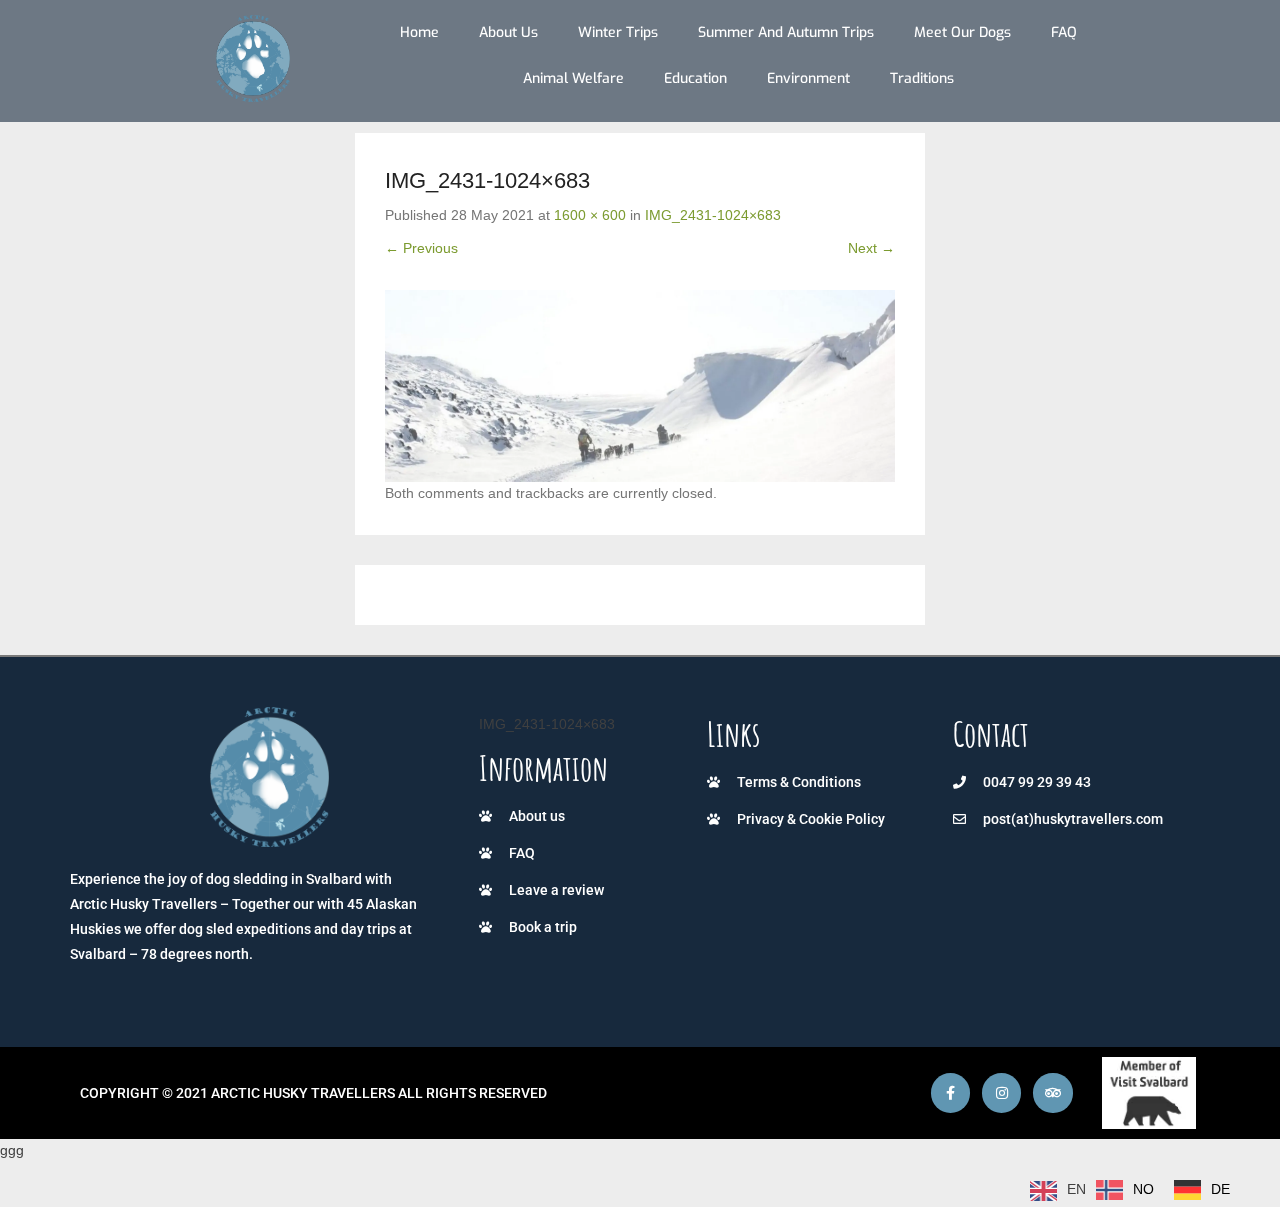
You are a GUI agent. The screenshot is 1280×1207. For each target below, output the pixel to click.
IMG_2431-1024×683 (713, 215)
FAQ (1064, 32)
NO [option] (1143, 1189)
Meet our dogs (962, 32)
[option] (1125, 1190)
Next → (871, 248)
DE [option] (1220, 1189)
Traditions (922, 78)
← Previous (421, 248)
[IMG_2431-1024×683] (640, 385)
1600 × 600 (590, 215)
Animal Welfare (573, 78)
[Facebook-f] (950, 1092)
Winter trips (618, 32)
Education (695, 78)
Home (419, 32)
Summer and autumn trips (786, 32)
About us (508, 32)
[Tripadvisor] (1052, 1092)
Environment (808, 78)
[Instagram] (1001, 1092)
